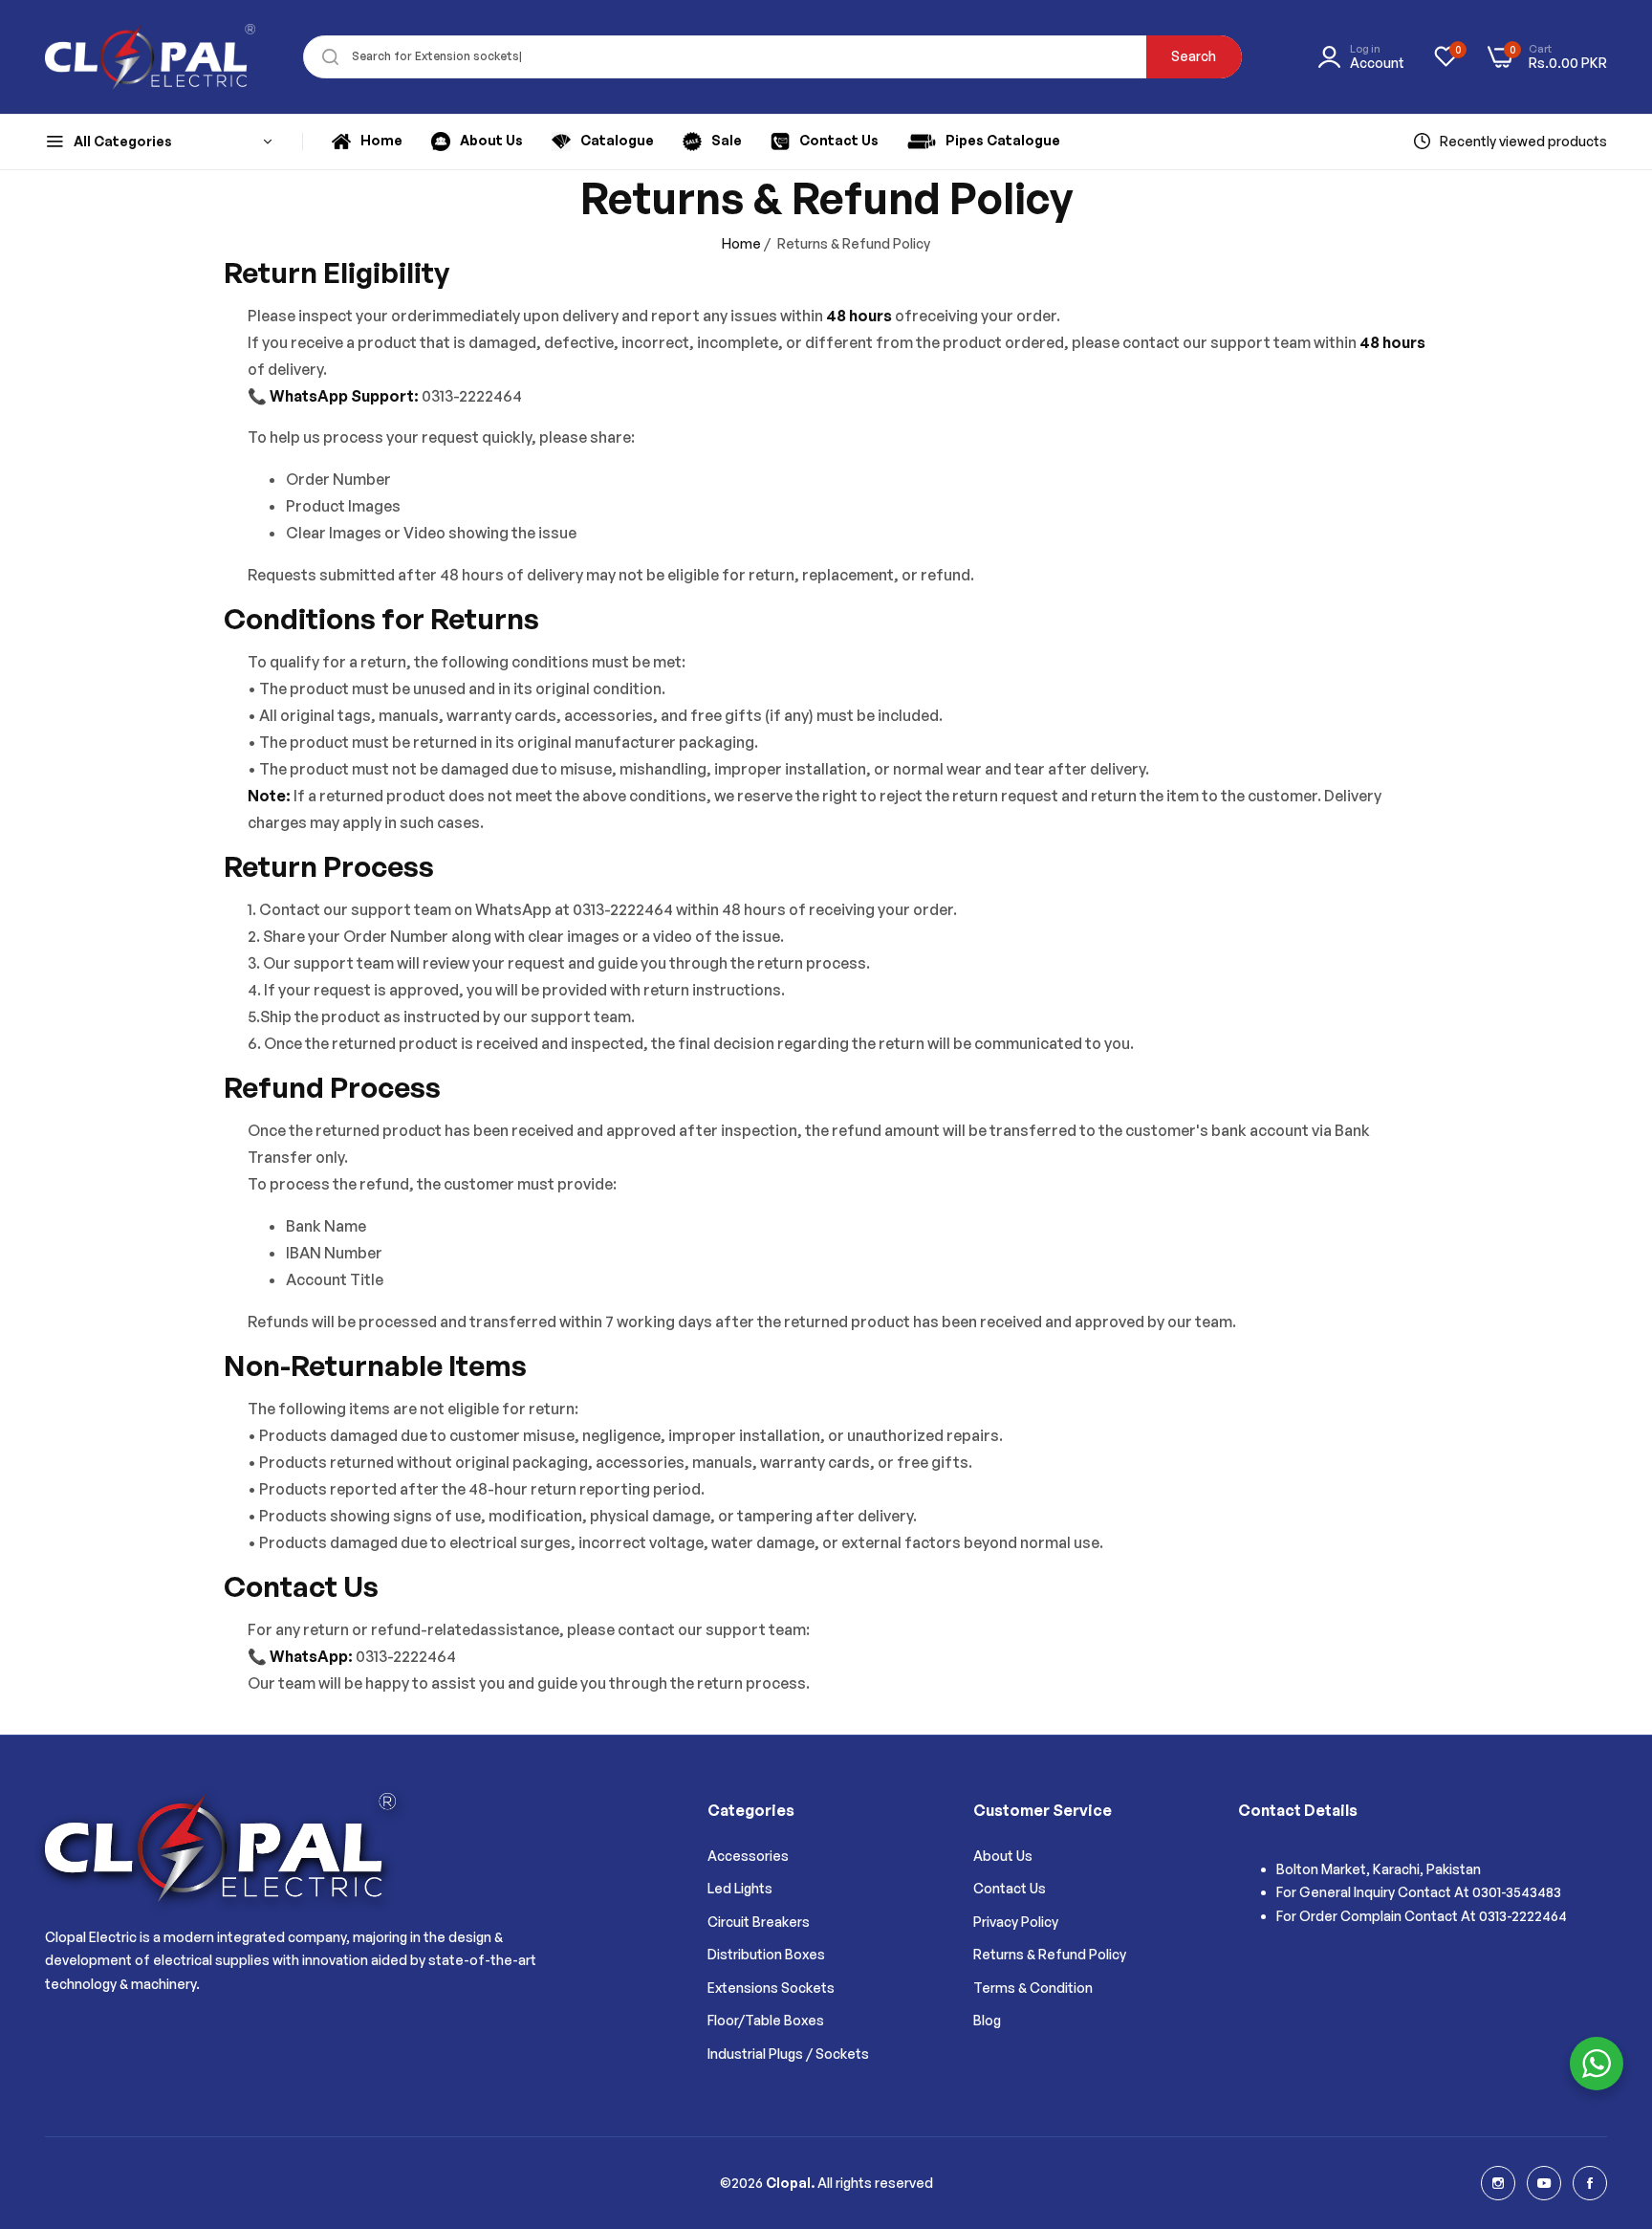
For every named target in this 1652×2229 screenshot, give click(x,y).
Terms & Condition (1033, 1988)
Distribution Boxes (766, 1954)
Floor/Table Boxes (766, 2020)
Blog (987, 2020)
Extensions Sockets (771, 1988)
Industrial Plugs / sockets (788, 2054)
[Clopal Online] (150, 57)
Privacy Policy (1016, 1922)
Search (1194, 56)
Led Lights (740, 1888)
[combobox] (772, 57)
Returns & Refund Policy (1050, 1954)
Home (741, 243)
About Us (1003, 1856)
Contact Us (1010, 1888)
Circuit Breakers (759, 1922)
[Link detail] (1498, 2183)
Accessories (748, 1856)
